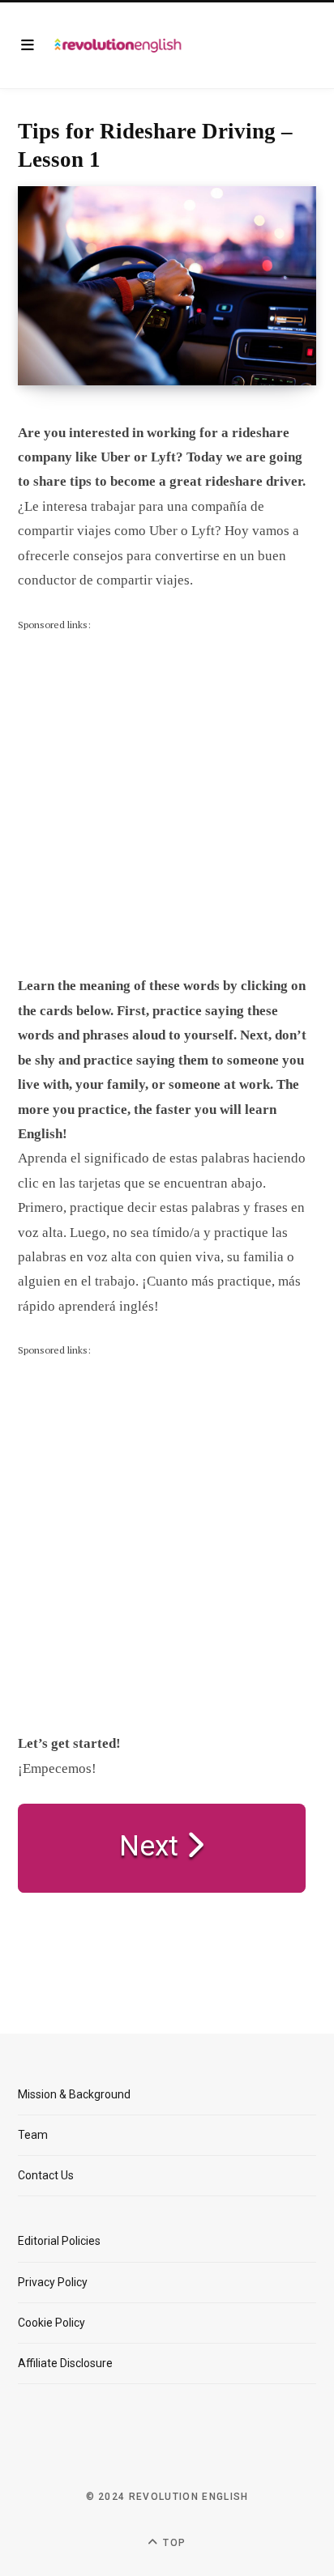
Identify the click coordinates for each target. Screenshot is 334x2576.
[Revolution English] (118, 45)
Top (173, 2543)
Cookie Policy (51, 2323)
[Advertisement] (167, 800)
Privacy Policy (53, 2282)
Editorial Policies (59, 2241)
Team (33, 2135)
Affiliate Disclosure (65, 2363)
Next (152, 1846)
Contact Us (46, 2175)
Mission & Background (74, 2094)
